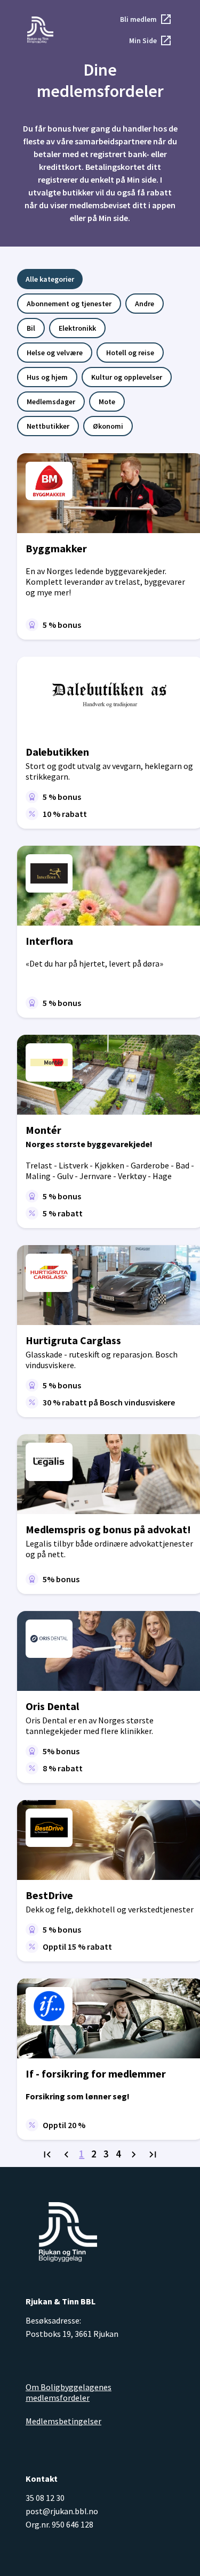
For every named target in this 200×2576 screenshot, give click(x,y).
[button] (146, 19)
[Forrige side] (66, 2155)
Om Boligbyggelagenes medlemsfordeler (69, 2392)
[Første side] (47, 2155)
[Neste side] (134, 2155)
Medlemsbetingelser (63, 2421)
